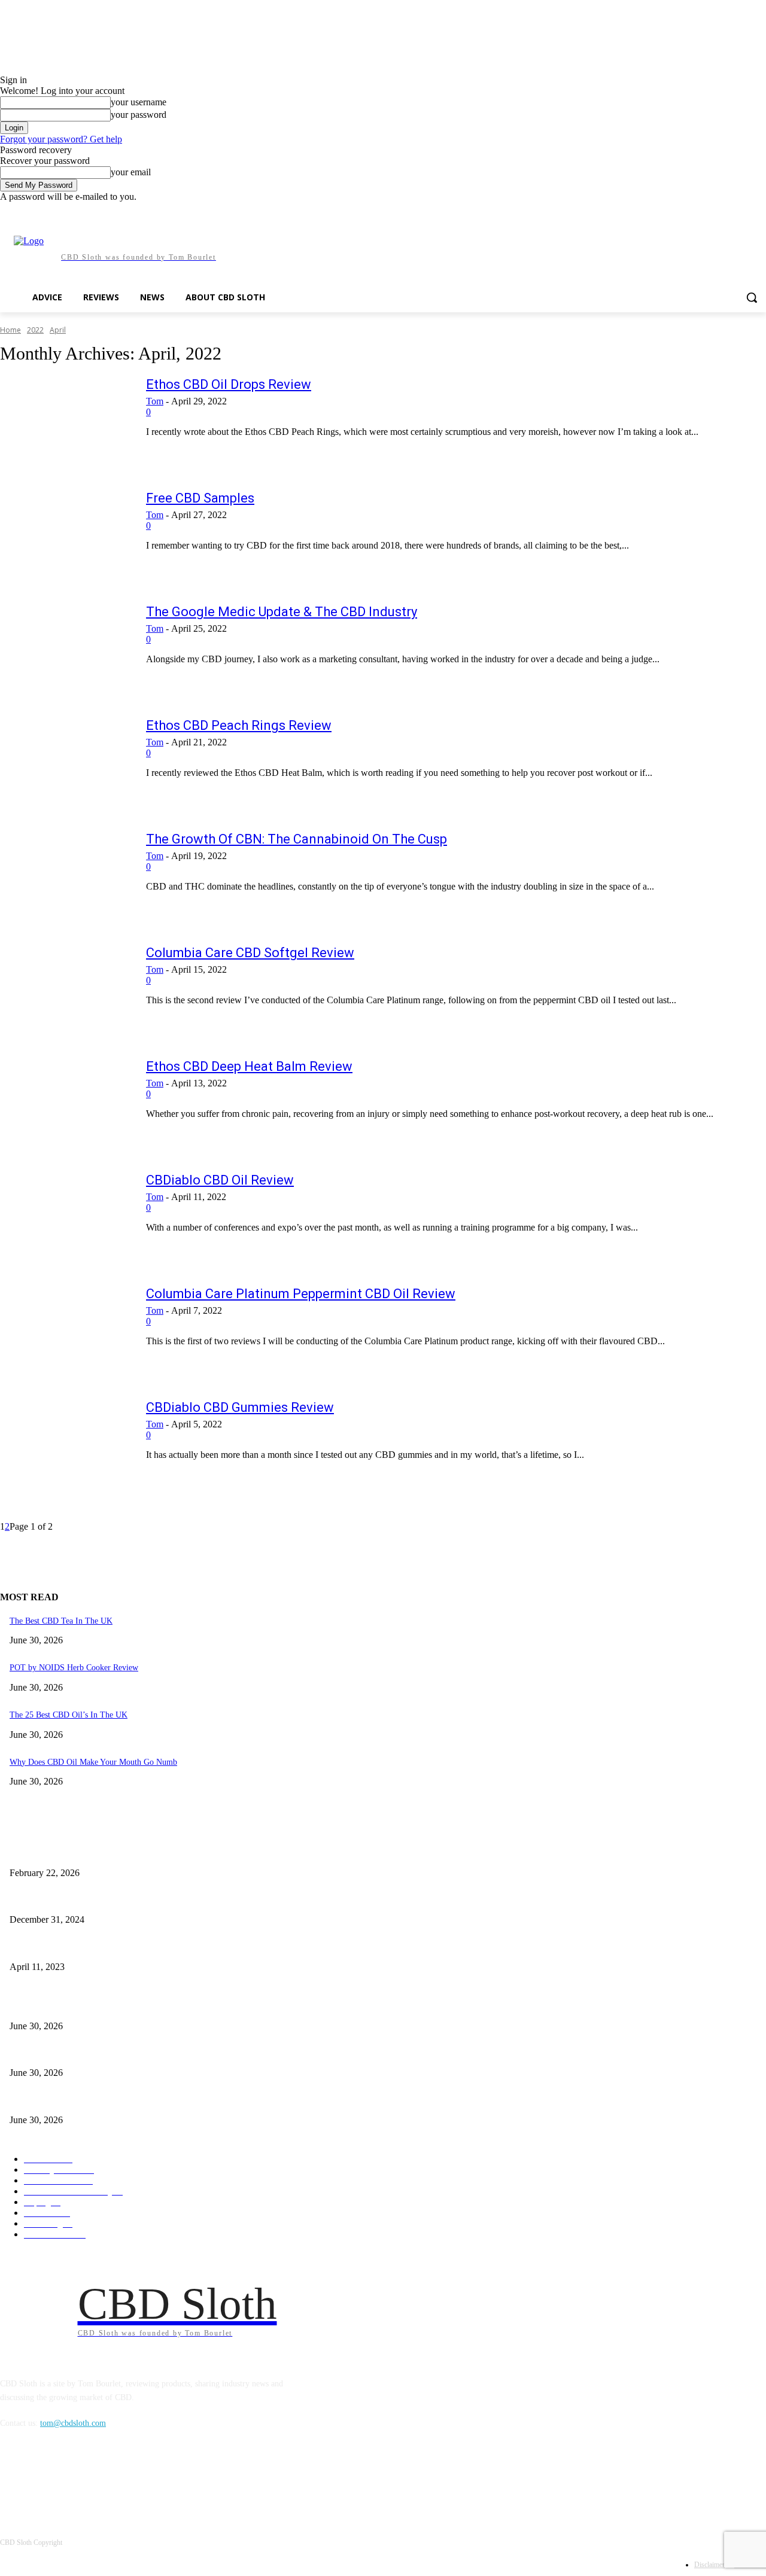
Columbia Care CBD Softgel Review (250, 953)
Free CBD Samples (200, 498)
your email (131, 172)
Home (10, 330)
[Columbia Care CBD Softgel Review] (65, 989)
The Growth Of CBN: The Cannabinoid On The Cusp (297, 839)
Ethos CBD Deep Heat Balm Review (249, 1066)
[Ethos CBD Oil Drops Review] (65, 421)
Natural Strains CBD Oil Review (65, 1853)
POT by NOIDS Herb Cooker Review (74, 1668)
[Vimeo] (742, 211)
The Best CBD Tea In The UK (61, 1621)
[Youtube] (759, 211)
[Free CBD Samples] (65, 535)
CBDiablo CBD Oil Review (220, 1180)
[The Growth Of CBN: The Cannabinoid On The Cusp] (65, 876)
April (58, 330)
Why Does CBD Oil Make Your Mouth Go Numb (93, 1762)
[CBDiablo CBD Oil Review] (65, 1217)
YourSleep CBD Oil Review (57, 1900)
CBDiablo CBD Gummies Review (240, 1407)
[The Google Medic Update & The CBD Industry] (65, 648)
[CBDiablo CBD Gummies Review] (65, 1444)
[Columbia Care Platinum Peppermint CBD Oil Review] (65, 1330)
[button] (752, 297)
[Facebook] (693, 211)
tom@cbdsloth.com (73, 2423)
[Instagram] (709, 211)
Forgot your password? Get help (61, 139)
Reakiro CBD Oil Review (53, 1947)
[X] (726, 211)
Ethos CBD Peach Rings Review (239, 725)
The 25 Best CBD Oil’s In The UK (69, 1715)
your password (139, 115)
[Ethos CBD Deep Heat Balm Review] (65, 1103)
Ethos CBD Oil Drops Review (229, 384)
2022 (35, 330)
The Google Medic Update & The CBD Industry (282, 612)
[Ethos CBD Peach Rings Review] (65, 762)
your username (139, 102)
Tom (155, 401)
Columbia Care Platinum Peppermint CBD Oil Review (301, 1294)
